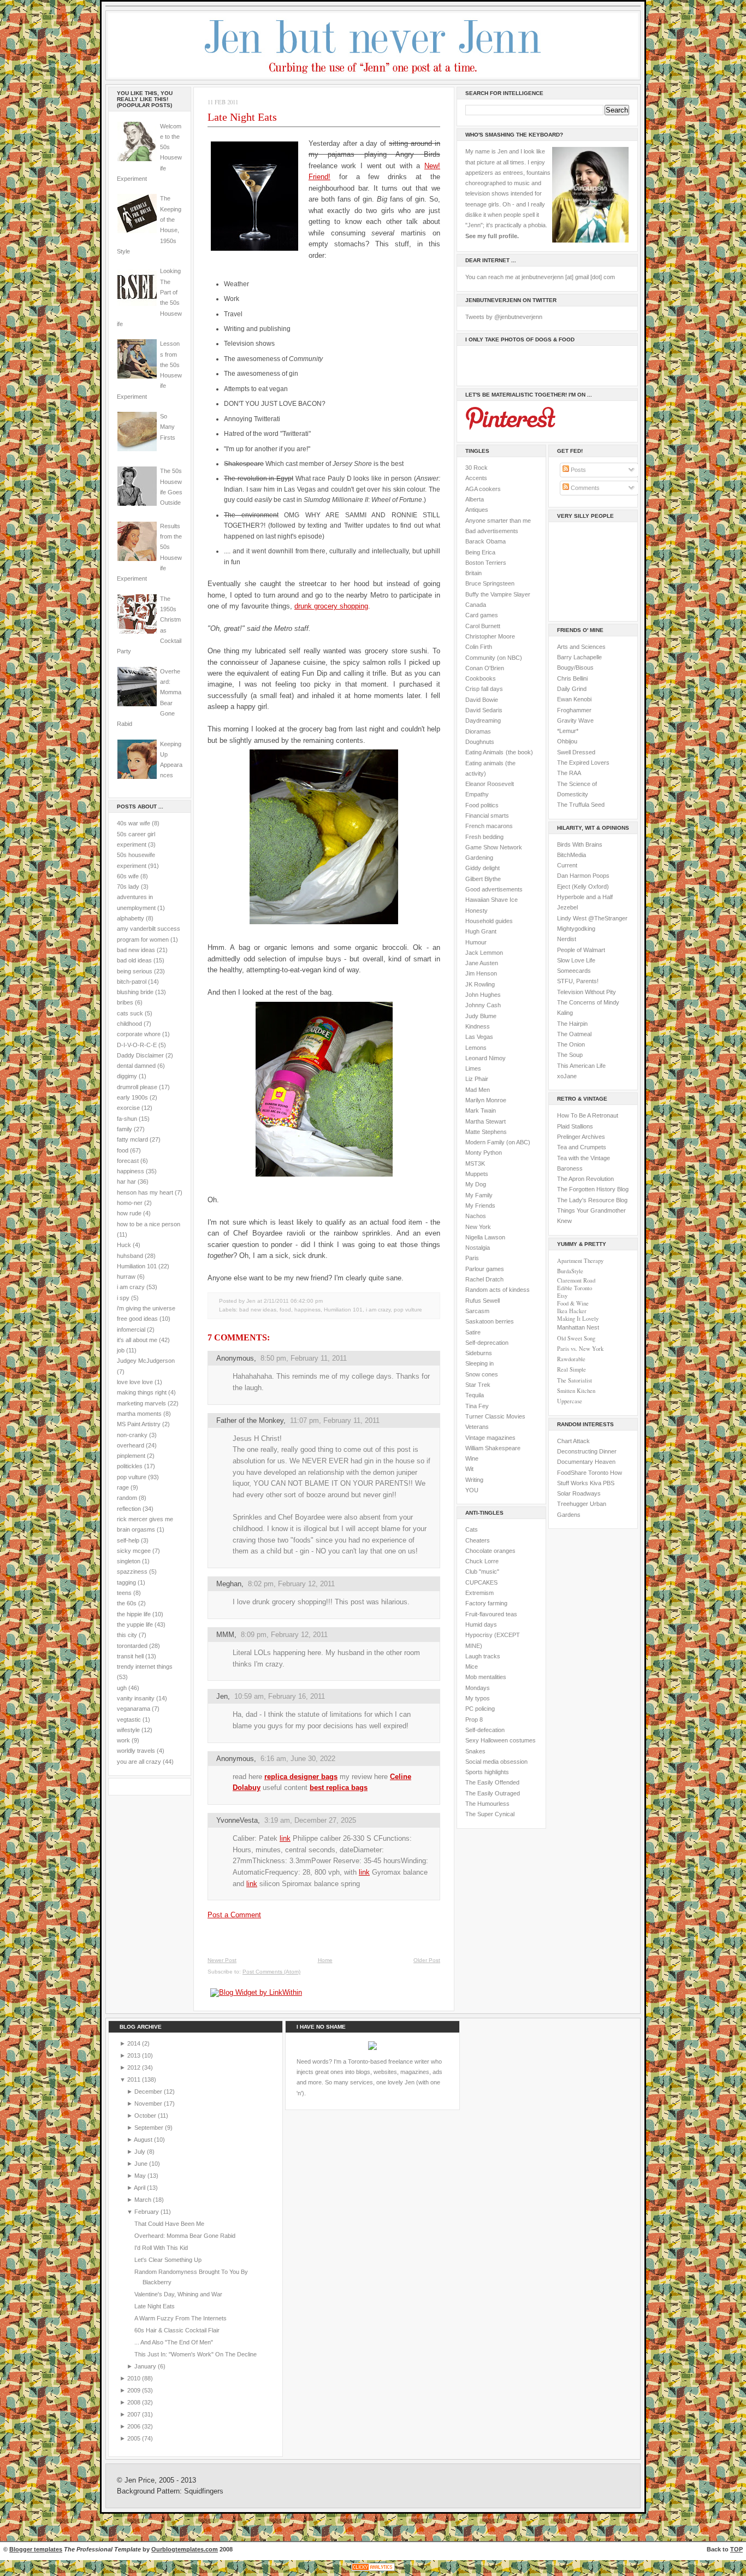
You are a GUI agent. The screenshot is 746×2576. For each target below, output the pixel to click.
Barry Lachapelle (579, 657)
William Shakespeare (493, 1448)
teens (124, 1593)
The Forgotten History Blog (593, 1189)
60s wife (128, 876)
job (121, 1350)
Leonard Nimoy (486, 1058)
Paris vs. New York (580, 1349)
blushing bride (135, 992)
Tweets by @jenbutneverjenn (504, 317)
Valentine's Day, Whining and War (178, 2294)
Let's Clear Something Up (168, 2260)
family (125, 1129)
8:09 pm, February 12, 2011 (284, 1635)
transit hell (130, 1656)
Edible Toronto (575, 1288)
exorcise (128, 1108)
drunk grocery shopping (331, 606)
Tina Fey (477, 1406)
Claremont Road (576, 1280)
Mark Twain (481, 1110)
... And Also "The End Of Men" (174, 2342)
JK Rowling (480, 984)
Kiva (596, 1483)
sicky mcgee (134, 1551)
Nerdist (567, 939)
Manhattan (578, 1327)
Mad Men (478, 1090)
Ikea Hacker (572, 1311)
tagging (126, 1582)
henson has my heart (145, 1192)
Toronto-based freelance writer (389, 2061)
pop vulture (132, 1477)
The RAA (569, 773)
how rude (129, 1213)
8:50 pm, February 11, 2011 (304, 1358)
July (141, 2152)
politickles (130, 1466)
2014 (135, 2043)
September (150, 2128)
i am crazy (131, 1287)
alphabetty (131, 918)
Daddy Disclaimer (140, 1055)
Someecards (574, 971)
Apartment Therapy (580, 1261)
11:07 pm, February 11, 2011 (335, 1420)
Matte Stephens (486, 1132)
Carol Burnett (483, 626)
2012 (135, 2067)
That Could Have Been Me (169, 2224)
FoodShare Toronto (583, 1473)
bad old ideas (134, 960)
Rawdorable (571, 1359)
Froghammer (574, 710)
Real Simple (572, 1369)
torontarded (132, 1646)
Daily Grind (572, 689)
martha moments (139, 1414)
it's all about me (137, 1340)
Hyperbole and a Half (585, 897)
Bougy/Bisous (575, 667)
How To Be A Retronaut (588, 1115)
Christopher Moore (490, 636)
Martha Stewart (486, 1121)
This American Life (581, 1066)
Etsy (562, 1296)
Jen (222, 1696)
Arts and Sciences (581, 647)
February (147, 2212)
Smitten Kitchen (576, 1391)
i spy (123, 1298)
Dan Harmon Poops (583, 876)
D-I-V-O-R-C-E (137, 1045)
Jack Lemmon (484, 953)
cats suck (130, 1013)
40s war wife (134, 823)
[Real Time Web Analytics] (373, 2571)
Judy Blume (481, 1016)
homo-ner (130, 1203)
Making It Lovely (578, 1319)
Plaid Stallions (575, 1126)
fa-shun (127, 1119)
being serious (135, 971)
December (149, 2091)
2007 (135, 2414)
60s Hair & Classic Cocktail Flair (177, 2330)
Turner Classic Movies (495, 1416)
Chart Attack (573, 1441)
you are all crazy (139, 1762)
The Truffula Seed (581, 805)
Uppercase (570, 1401)
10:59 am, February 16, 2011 (280, 1696)
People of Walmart (581, 950)
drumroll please (137, 1087)
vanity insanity (136, 1698)
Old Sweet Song (576, 1338)
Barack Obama (486, 541)
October (146, 2116)
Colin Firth (479, 647)
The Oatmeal (574, 1034)
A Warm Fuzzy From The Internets (180, 2318)
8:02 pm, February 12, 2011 (291, 1584)
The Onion (571, 1044)
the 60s (127, 1603)
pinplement (131, 1456)
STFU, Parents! (578, 981)
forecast (128, 1161)
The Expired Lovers (583, 763)
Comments (584, 488)
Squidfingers (204, 2491)
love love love (135, 1382)
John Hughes (483, 995)
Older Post (427, 1960)
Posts (578, 470)
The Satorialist (575, 1380)
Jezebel (567, 907)
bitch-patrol (132, 982)
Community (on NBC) (494, 658)
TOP (736, 2549)
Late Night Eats (242, 117)
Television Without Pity (587, 992)
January (146, 2366)
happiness (131, 1171)
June (142, 2164)
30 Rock (476, 468)
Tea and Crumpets (582, 1147)
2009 (135, 2390)
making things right (142, 1392)
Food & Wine (573, 1303)
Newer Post (222, 1960)
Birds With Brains (580, 844)
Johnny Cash (483, 1005)
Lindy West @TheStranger (592, 918)
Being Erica (480, 552)
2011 (135, 2079)
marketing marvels (141, 1403)
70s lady (128, 887)
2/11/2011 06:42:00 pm (293, 1301)
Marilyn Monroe (486, 1100)
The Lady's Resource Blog (592, 1200)
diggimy (127, 1076)
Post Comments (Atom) (271, 1972)
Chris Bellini (572, 678)
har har (126, 1181)
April (140, 2188)
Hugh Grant (481, 931)
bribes (125, 1002)
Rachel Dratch (484, 1279)
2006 (135, 2426)
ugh (122, 1688)
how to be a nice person (149, 1224)
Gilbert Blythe (483, 879)
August (144, 2140)
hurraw (126, 1277)
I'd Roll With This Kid (161, 2248)
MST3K (475, 1163)
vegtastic (129, 1720)
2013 (135, 2055)
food (123, 1150)
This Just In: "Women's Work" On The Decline (196, 2354)
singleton (129, 1561)
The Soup (570, 1055)
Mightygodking (576, 929)
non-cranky (132, 1435)
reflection (129, 1509)
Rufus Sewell (482, 1301)
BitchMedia (572, 855)
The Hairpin (572, 1024)
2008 (135, 2402)
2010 (135, 2378)
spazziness (132, 1571)
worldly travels (136, 1751)
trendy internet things (145, 1667)
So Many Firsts (168, 427)
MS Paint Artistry (139, 1424)
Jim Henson (481, 973)
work (123, 1740)
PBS (609, 1483)
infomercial (131, 1330)
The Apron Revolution (585, 1179)
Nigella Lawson (485, 1237)
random (127, 1498)
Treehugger (573, 1504)
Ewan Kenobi (574, 699)
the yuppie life (135, 1624)
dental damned (136, 1066)
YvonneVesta (237, 1820)
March (144, 2200)
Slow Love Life (576, 960)
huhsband (130, 1256)
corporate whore (139, 1034)
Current (567, 865)
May (141, 2176)
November (149, 2104)
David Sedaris (484, 710)
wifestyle (128, 1730)
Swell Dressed (576, 752)
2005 (135, 2438)
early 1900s (132, 1097)
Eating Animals (484, 752)
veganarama (134, 1709)
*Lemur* (568, 731)
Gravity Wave (575, 720)
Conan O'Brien (485, 668)
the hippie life (134, 1614)
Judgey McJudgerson (146, 1361)
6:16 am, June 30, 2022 (298, 1759)
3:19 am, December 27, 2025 (310, 1820)
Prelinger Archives (581, 1137)
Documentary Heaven (586, 1462)
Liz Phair (477, 1079)
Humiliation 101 (137, 1266)
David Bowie (482, 700)
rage (123, 1487)
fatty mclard (132, 1139)
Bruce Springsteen (490, 583)
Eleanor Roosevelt (490, 784)
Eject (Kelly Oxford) (583, 887)
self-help (128, 1540)
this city (127, 1635)
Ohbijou (567, 741)
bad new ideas (136, 950)
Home (325, 1960)
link (285, 1838)
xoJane (567, 1076)
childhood (129, 1024)
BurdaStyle (570, 1271)
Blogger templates (36, 2549)
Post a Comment (234, 1915)
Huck (124, 1245)
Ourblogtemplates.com (185, 2549)
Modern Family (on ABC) (498, 1142)
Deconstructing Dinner (587, 1451)
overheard (131, 1445)
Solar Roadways (579, 1493)
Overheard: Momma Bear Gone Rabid (185, 2236)
